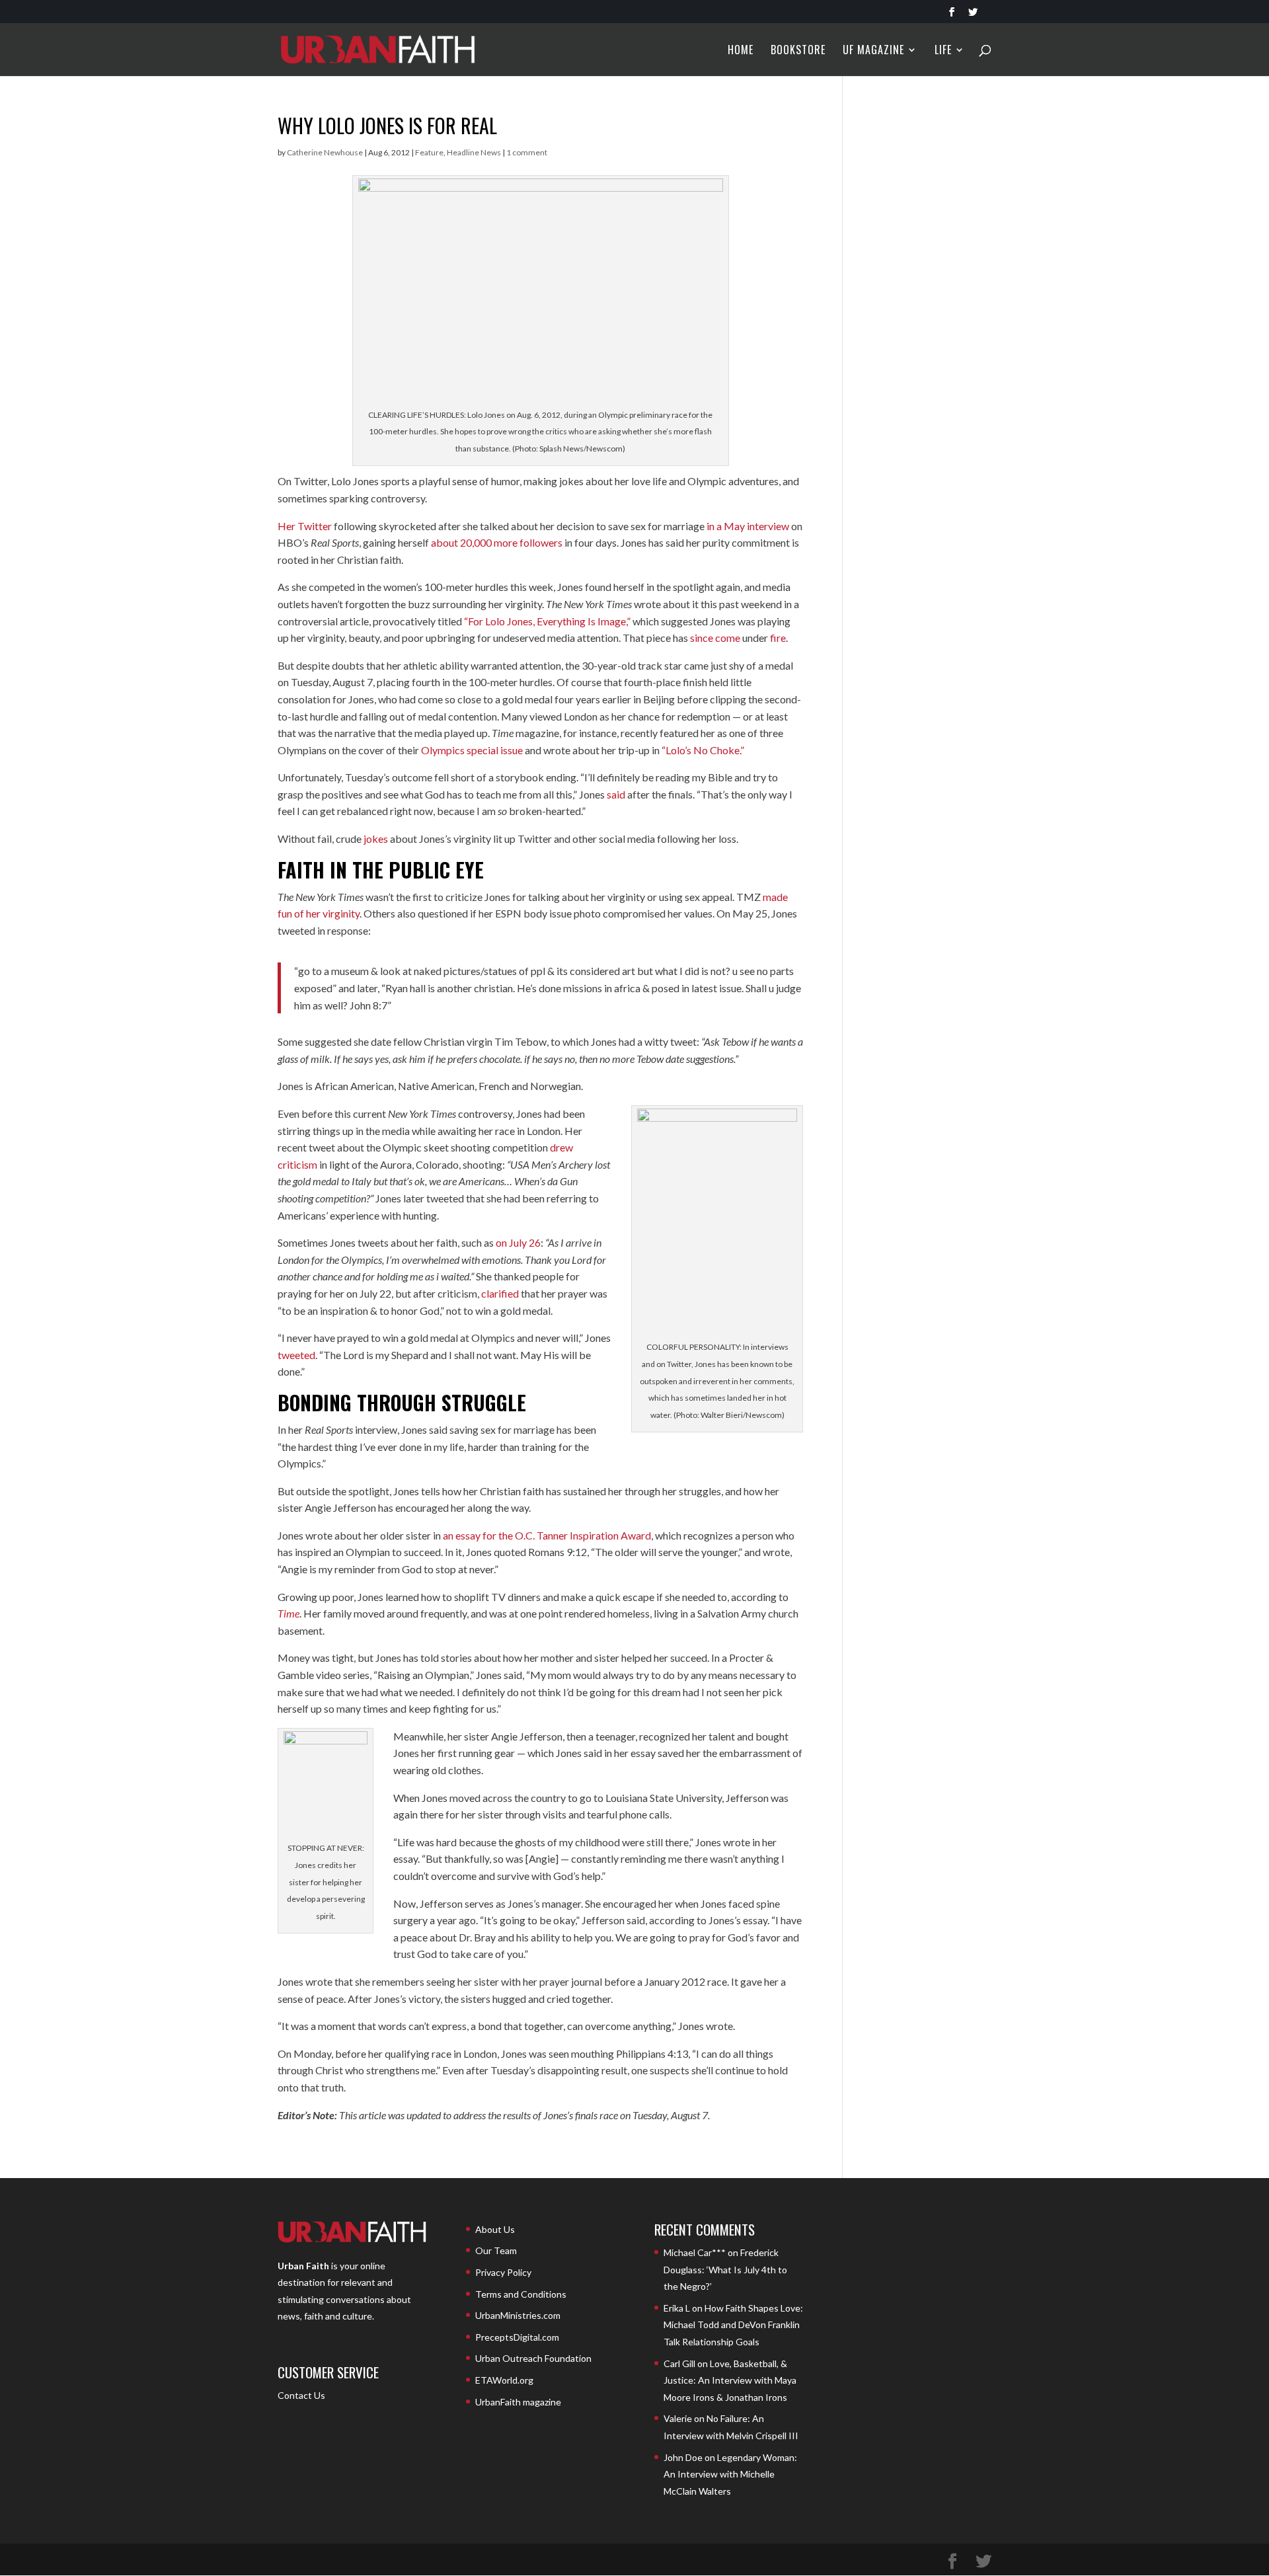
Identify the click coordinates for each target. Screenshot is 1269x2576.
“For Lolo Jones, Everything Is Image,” (547, 621)
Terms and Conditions (521, 2294)
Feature (429, 152)
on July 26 (518, 1242)
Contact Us (301, 2395)
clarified (500, 1293)
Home (741, 51)
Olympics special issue (472, 750)
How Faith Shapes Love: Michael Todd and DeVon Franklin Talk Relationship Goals (733, 2325)
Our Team (496, 2250)
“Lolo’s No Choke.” (703, 750)
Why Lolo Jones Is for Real (387, 125)
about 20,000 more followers (497, 542)
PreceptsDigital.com (517, 2337)
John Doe (683, 2457)
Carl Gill (679, 2363)
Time (288, 1613)
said (616, 794)
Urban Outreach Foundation (533, 2358)
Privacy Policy (503, 2272)
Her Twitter (305, 526)
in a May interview (748, 526)
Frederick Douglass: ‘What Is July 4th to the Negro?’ (725, 2269)
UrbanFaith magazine (518, 2402)
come (728, 638)
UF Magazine (873, 51)
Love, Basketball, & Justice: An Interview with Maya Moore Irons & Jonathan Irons (730, 2380)
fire (778, 638)
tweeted (296, 1355)
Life (943, 51)
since (702, 638)
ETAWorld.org (504, 2380)
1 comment (527, 152)
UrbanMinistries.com (518, 2315)
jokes (376, 839)
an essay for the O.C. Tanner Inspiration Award (547, 1535)
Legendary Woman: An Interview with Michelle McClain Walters (730, 2474)
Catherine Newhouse (325, 152)
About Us (495, 2229)
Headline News (474, 152)
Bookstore (798, 51)
